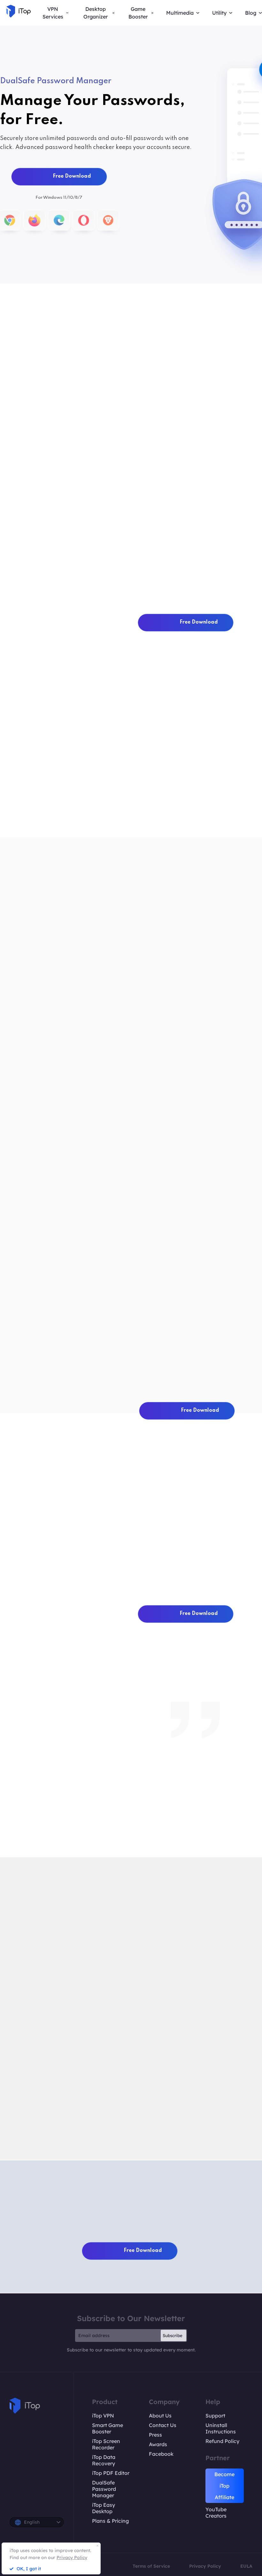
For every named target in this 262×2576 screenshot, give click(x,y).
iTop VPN (103, 2416)
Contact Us (163, 2425)
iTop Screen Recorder (106, 2444)
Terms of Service (151, 2566)
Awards (158, 2444)
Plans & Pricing (110, 2521)
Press (155, 2435)
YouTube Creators (216, 2513)
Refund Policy (222, 2441)
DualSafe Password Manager (104, 2489)
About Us (160, 2416)
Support (215, 2416)
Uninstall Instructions (221, 2428)
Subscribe (173, 2335)
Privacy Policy (205, 2566)
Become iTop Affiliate (224, 2486)
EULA (246, 2566)
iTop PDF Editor (111, 2473)
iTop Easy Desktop (104, 2508)
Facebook (161, 2454)
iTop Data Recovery (104, 2460)
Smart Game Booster (108, 2428)
